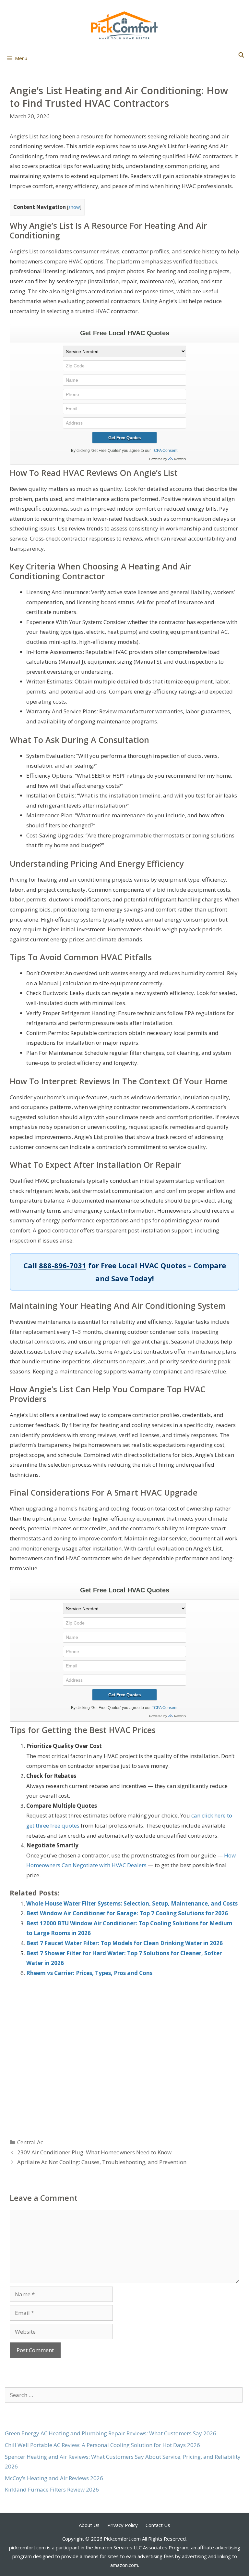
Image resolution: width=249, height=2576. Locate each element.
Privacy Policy (123, 2525)
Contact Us (158, 2525)
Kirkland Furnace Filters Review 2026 (52, 2489)
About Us (89, 2525)
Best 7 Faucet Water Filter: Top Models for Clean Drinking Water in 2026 (124, 1943)
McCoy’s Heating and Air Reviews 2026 (54, 2478)
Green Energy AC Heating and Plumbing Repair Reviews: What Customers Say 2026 (111, 2433)
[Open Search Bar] (241, 55)
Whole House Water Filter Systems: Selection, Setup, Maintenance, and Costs (132, 1903)
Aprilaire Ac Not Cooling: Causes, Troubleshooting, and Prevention (102, 2162)
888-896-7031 (63, 1265)
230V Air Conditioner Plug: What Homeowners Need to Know (94, 2152)
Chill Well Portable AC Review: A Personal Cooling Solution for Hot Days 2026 (102, 2445)
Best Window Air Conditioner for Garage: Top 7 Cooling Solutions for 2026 (127, 1913)
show (74, 207)
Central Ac (30, 2142)
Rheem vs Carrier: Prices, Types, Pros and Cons (89, 1973)
